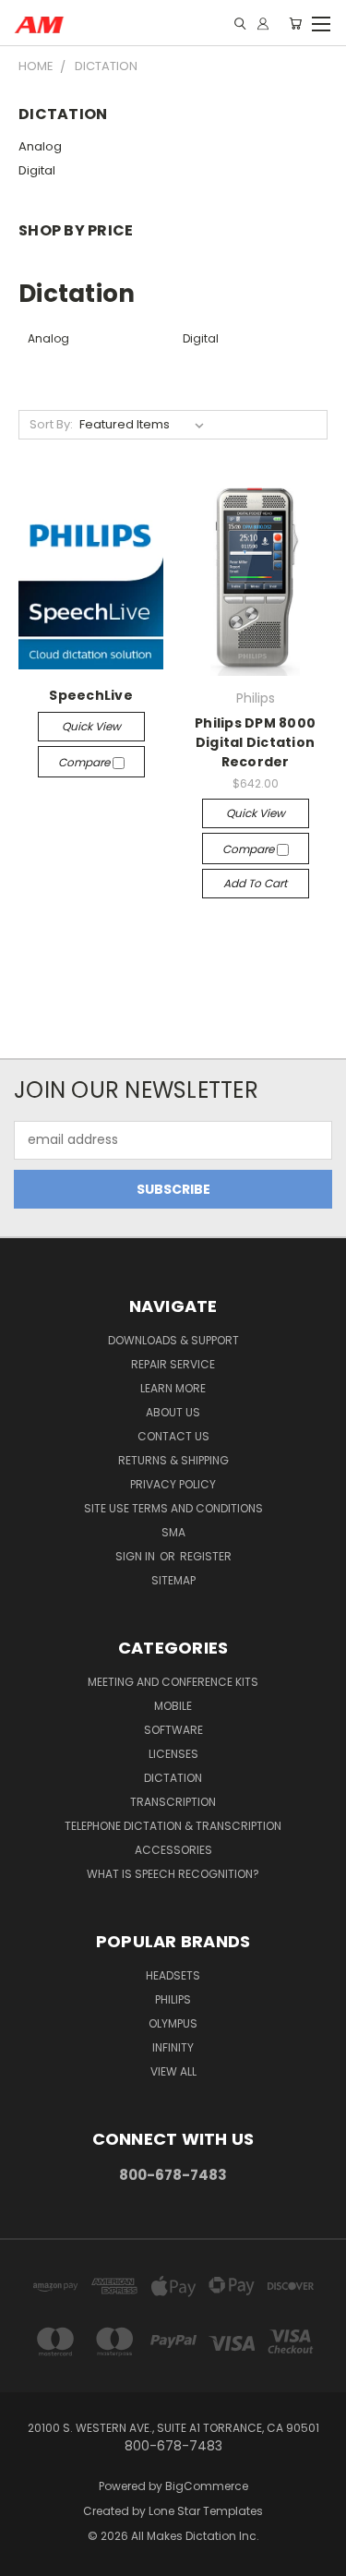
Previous (29, 2558)
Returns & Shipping (173, 1460)
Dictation (173, 1778)
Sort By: (51, 424)
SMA (173, 1532)
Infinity (173, 2047)
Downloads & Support (173, 1340)
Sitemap (173, 1580)
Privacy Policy (173, 1484)
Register (206, 1556)
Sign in (137, 1556)
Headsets (173, 1975)
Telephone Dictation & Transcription (173, 1826)
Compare (85, 762)
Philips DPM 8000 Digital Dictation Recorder (255, 742)
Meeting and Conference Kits (173, 1682)
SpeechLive (91, 695)
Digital (37, 170)
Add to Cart (255, 883)
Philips (173, 1999)
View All (173, 2071)
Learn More (173, 1388)
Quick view (91, 726)
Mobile (173, 1706)
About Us (173, 1412)
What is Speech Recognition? (173, 1874)
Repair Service (173, 1364)
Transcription (173, 1802)
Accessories (173, 1850)
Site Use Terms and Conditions (173, 1508)
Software (173, 1730)
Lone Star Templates (206, 2511)
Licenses (173, 1754)
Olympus (173, 2023)
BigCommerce (207, 2486)
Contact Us (173, 1436)
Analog (40, 146)
